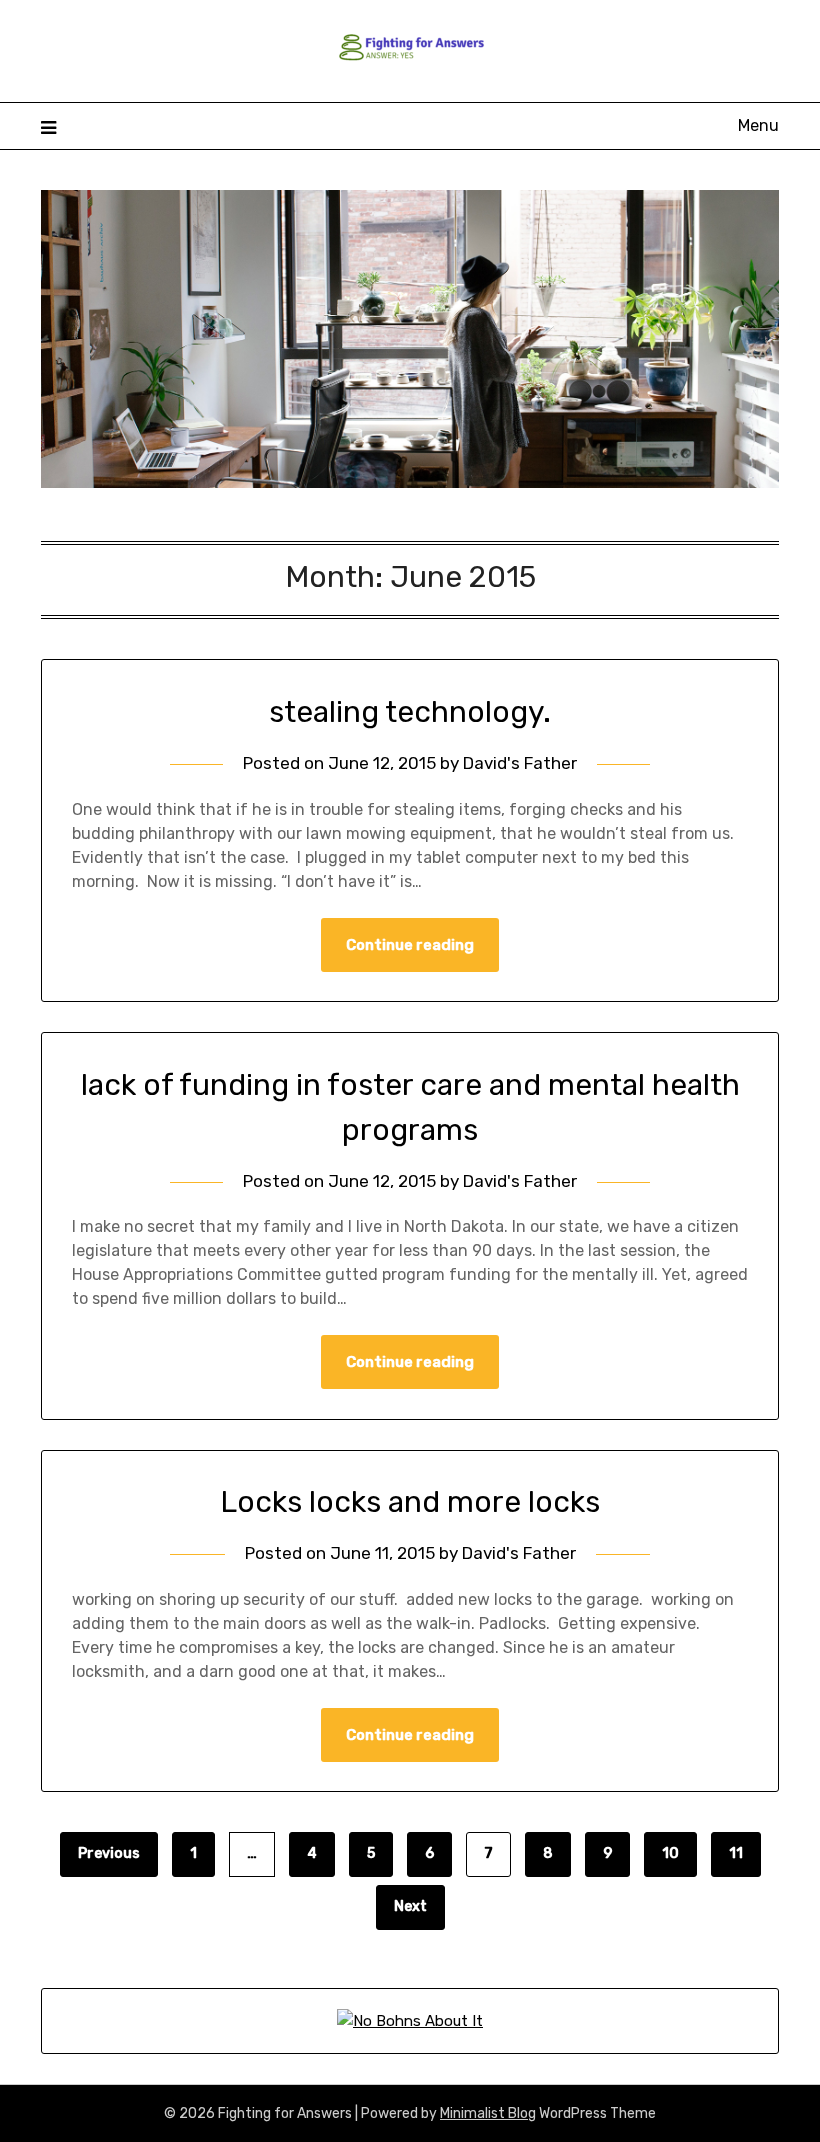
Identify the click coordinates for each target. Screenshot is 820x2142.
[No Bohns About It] (410, 2021)
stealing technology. (410, 712)
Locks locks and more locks (410, 1502)
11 (736, 1853)
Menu (758, 125)
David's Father (520, 763)
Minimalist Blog (488, 2113)
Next (410, 1906)
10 (670, 1853)
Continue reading (410, 945)
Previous (109, 1853)
